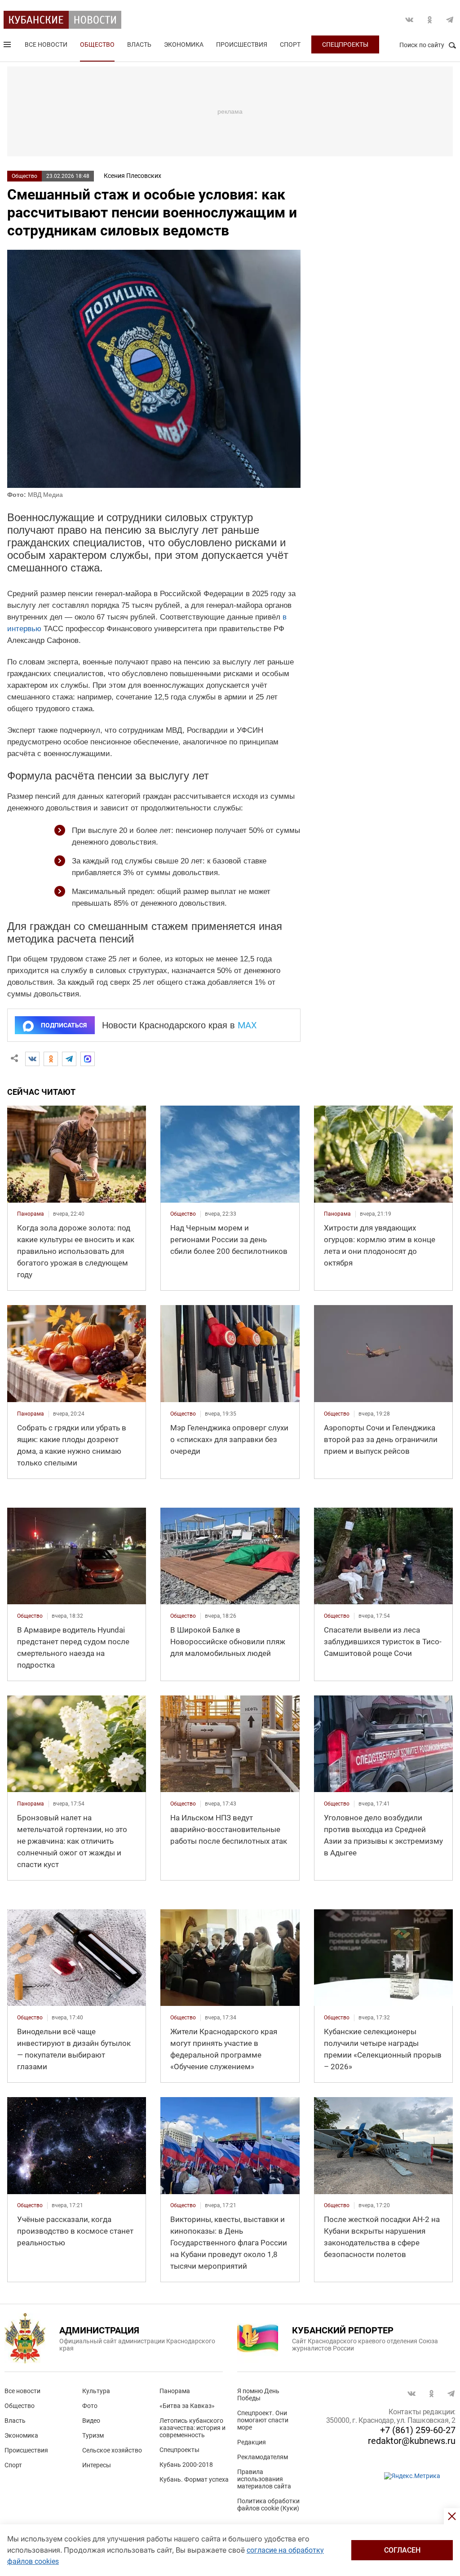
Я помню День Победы (258, 2395)
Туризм (93, 2435)
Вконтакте (409, 20)
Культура (96, 2391)
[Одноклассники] (51, 1059)
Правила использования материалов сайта (264, 2479)
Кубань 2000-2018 (186, 2465)
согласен (402, 2550)
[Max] (88, 1059)
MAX (247, 1025)
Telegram (450, 20)
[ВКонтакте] (32, 1059)
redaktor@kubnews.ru (412, 2441)
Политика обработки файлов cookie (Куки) (268, 2505)
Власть (139, 44)
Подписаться (64, 1025)
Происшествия (242, 44)
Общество (97, 44)
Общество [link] (183, 1214)
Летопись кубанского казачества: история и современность (192, 2428)
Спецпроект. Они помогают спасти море (263, 2420)
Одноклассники (429, 20)
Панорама (175, 2391)
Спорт (290, 44)
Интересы (97, 2465)
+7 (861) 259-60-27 (418, 2430)
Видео (91, 2421)
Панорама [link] (31, 1214)
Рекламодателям (263, 2457)
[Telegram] (69, 1059)
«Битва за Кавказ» (187, 2406)
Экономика (184, 44)
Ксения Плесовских (133, 176)
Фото (90, 2406)
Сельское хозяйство (112, 2450)
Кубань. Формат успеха (194, 2479)
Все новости (46, 44)
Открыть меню (8, 46)
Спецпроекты (345, 44)
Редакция (252, 2442)
